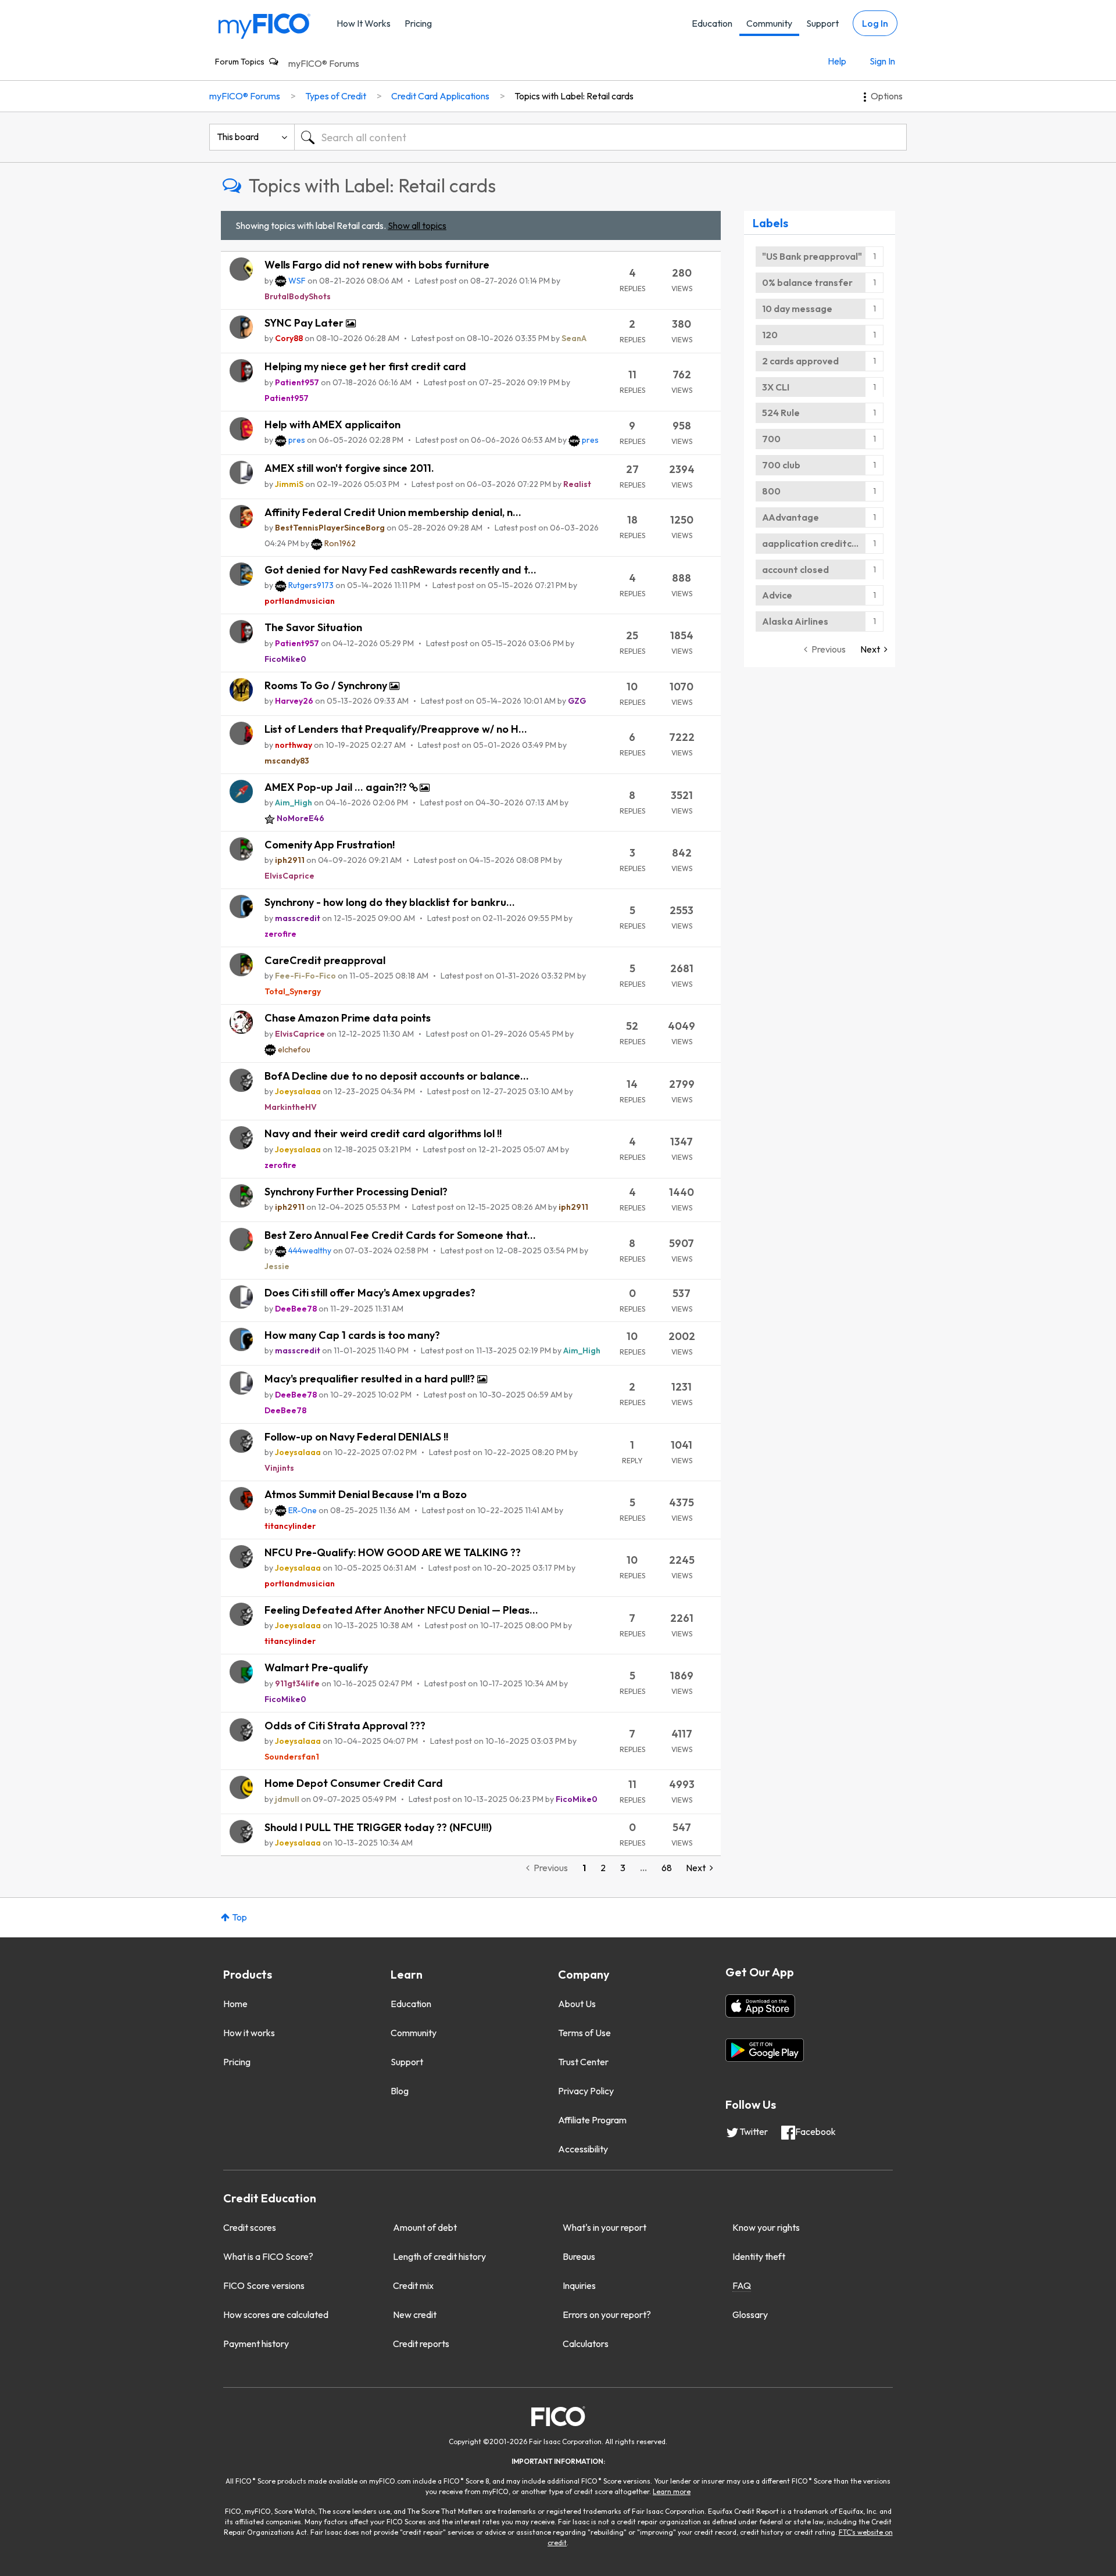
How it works (249, 2033)
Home (235, 2004)
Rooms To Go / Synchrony (327, 685)
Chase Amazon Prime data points (348, 1018)
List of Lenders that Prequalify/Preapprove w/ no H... (396, 729)
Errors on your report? (607, 2315)
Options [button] (887, 96)
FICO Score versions (264, 2285)
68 (667, 1868)
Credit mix (413, 2285)
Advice (777, 595)
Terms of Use (584, 2033)
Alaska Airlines (795, 621)
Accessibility (583, 2149)
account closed (795, 569)
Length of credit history (439, 2256)
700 (771, 439)
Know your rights (766, 2227)
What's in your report (604, 2227)
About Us (577, 2004)
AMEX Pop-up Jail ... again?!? (337, 787)
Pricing (418, 23)
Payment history (256, 2344)
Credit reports (421, 2344)
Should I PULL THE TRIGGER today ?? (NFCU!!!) (378, 1827)
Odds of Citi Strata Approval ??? (345, 1726)
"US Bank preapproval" (812, 256)
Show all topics (417, 225)
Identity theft (759, 2256)
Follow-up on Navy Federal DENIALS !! (356, 1437)
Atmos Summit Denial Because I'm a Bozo (366, 1494)
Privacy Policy (586, 2091)
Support (822, 23)
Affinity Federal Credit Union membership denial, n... (393, 512)
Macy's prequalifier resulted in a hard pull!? (371, 1379)
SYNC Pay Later (305, 323)
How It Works (364, 23)
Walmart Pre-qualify (316, 1667)
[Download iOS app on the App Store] (760, 2006)
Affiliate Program (592, 2120)
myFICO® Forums (324, 63)
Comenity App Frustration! (330, 845)
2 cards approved (800, 361)
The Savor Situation (313, 627)
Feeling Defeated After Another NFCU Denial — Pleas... (401, 1610)
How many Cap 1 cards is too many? (352, 1335)
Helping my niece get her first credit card (365, 366)
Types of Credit (336, 96)
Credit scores (250, 2227)
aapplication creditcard (814, 543)
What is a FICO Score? (268, 2256)
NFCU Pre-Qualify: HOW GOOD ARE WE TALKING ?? (393, 1552)
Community (769, 23)
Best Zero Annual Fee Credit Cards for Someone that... (400, 1235)
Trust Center (583, 2062)
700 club (781, 465)
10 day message (797, 309)
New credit (415, 2315)
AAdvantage (791, 517)
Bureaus (579, 2256)
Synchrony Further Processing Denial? (356, 1192)
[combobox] (600, 137)
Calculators (586, 2344)
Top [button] (239, 1917)
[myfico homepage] (264, 25)
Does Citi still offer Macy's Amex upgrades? (370, 1293)
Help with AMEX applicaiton (332, 424)
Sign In (882, 61)
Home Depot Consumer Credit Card (354, 1783)
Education (712, 23)
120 (770, 335)
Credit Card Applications (440, 96)
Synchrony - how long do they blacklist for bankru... (390, 902)
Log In (875, 23)
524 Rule (781, 413)
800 (771, 491)
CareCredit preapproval (325, 960)
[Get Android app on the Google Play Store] (765, 2050)
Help (837, 61)
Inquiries (579, 2285)
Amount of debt (425, 2227)
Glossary (750, 2315)
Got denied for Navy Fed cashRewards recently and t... (400, 570)
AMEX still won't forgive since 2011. (349, 468)
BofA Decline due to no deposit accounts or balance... (397, 1076)
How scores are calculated (276, 2315)
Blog (400, 2091)
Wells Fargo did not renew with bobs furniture (377, 265)
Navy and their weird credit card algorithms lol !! (383, 1133)
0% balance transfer (807, 282)
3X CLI (776, 387)
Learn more (672, 2491)
